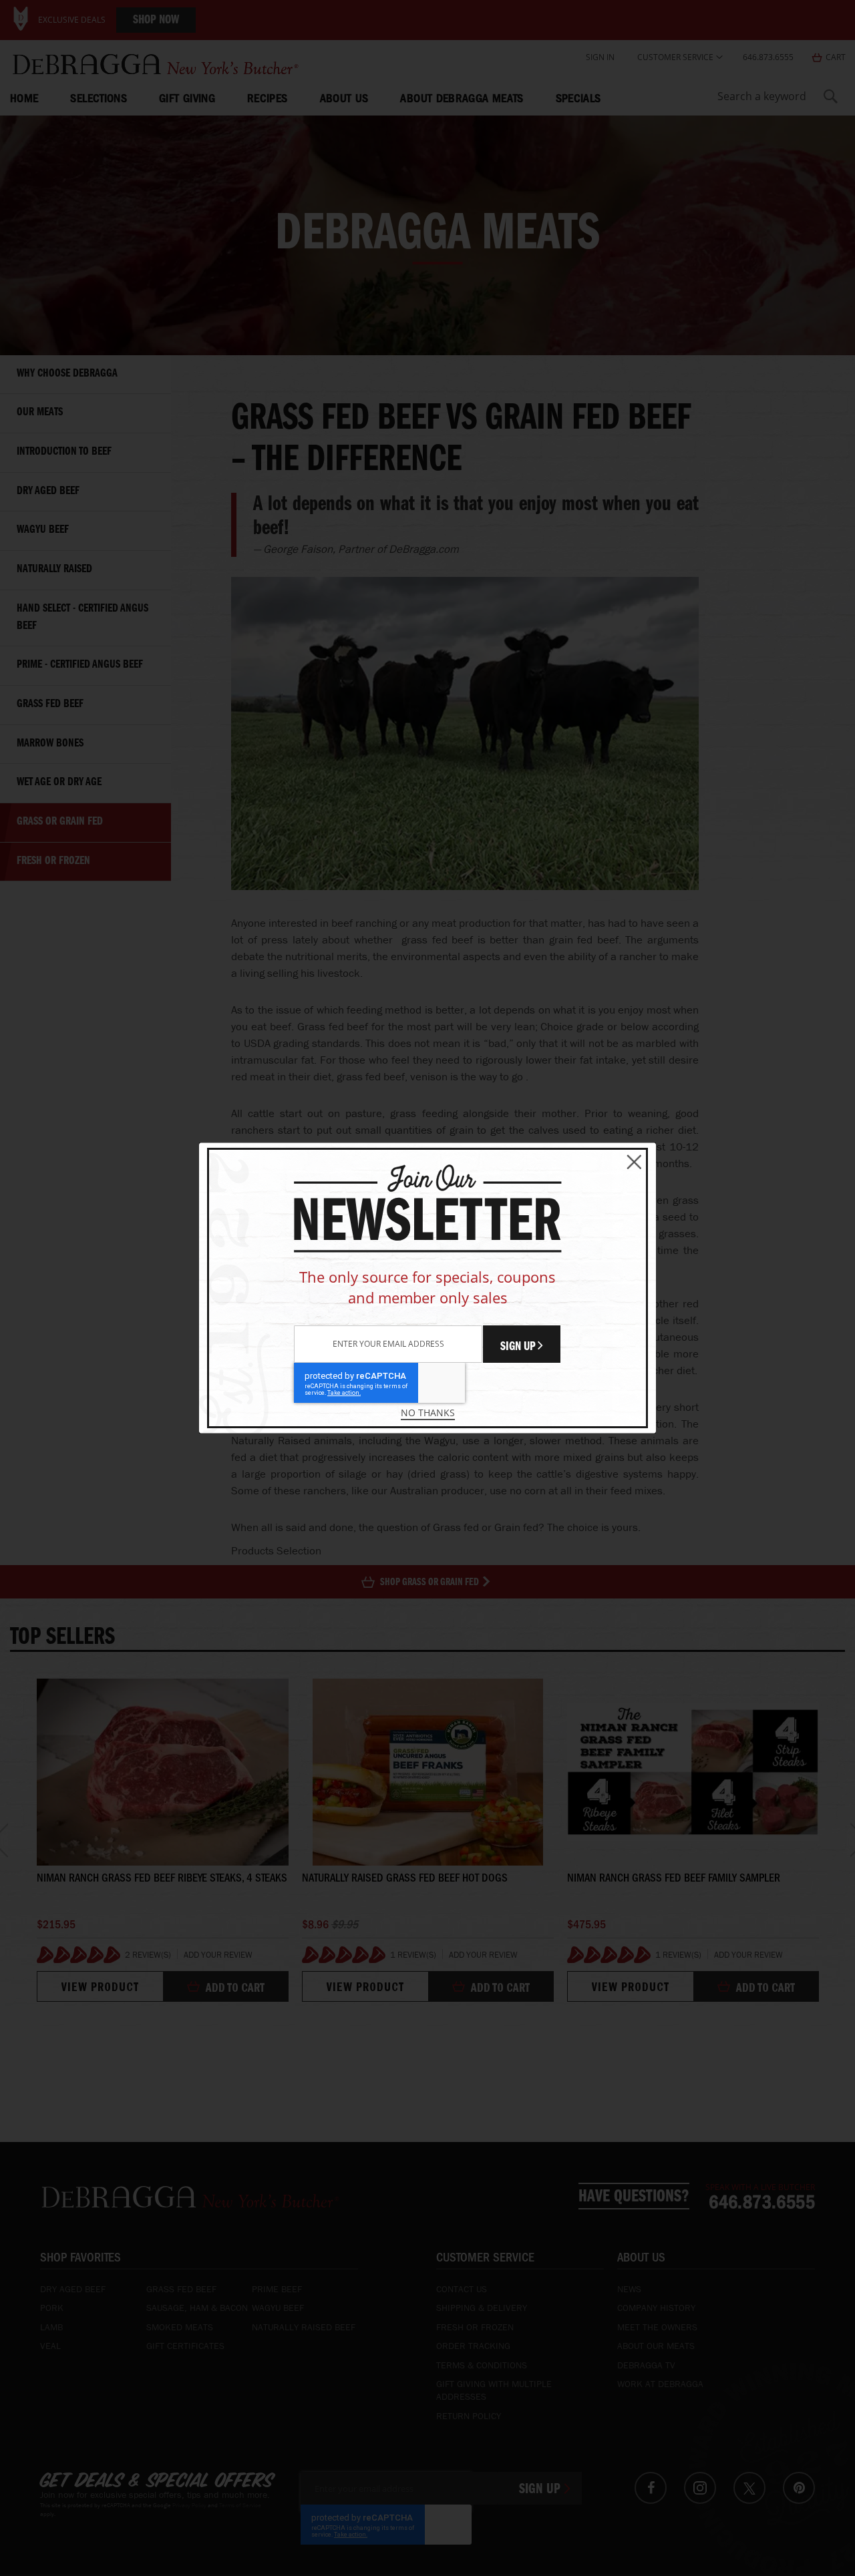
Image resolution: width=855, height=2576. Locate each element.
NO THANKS (428, 1413)
